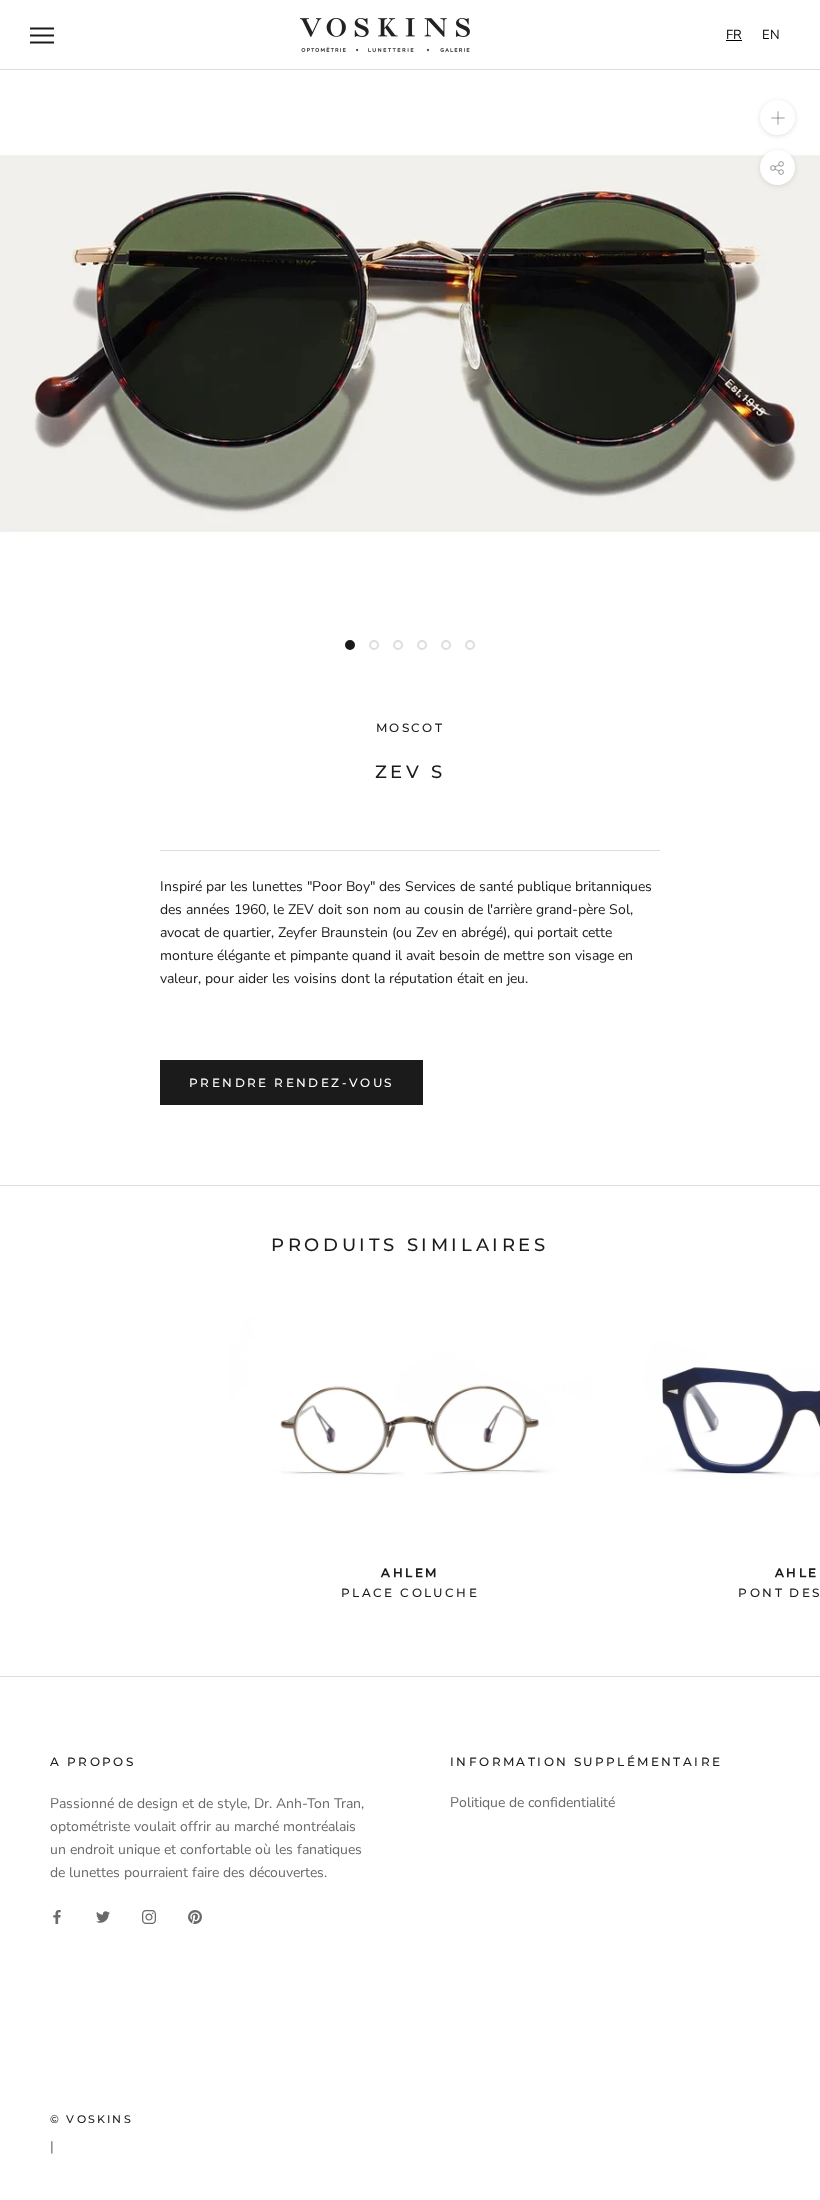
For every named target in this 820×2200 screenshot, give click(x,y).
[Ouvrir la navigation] (42, 35)
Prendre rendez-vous (291, 1082)
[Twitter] (103, 1915)
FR (734, 35)
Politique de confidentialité (532, 1802)
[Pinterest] (195, 1915)
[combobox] (734, 35)
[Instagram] (149, 1915)
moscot (410, 727)
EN (771, 35)
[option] (771, 35)
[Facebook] (57, 1915)
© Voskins (91, 2119)
